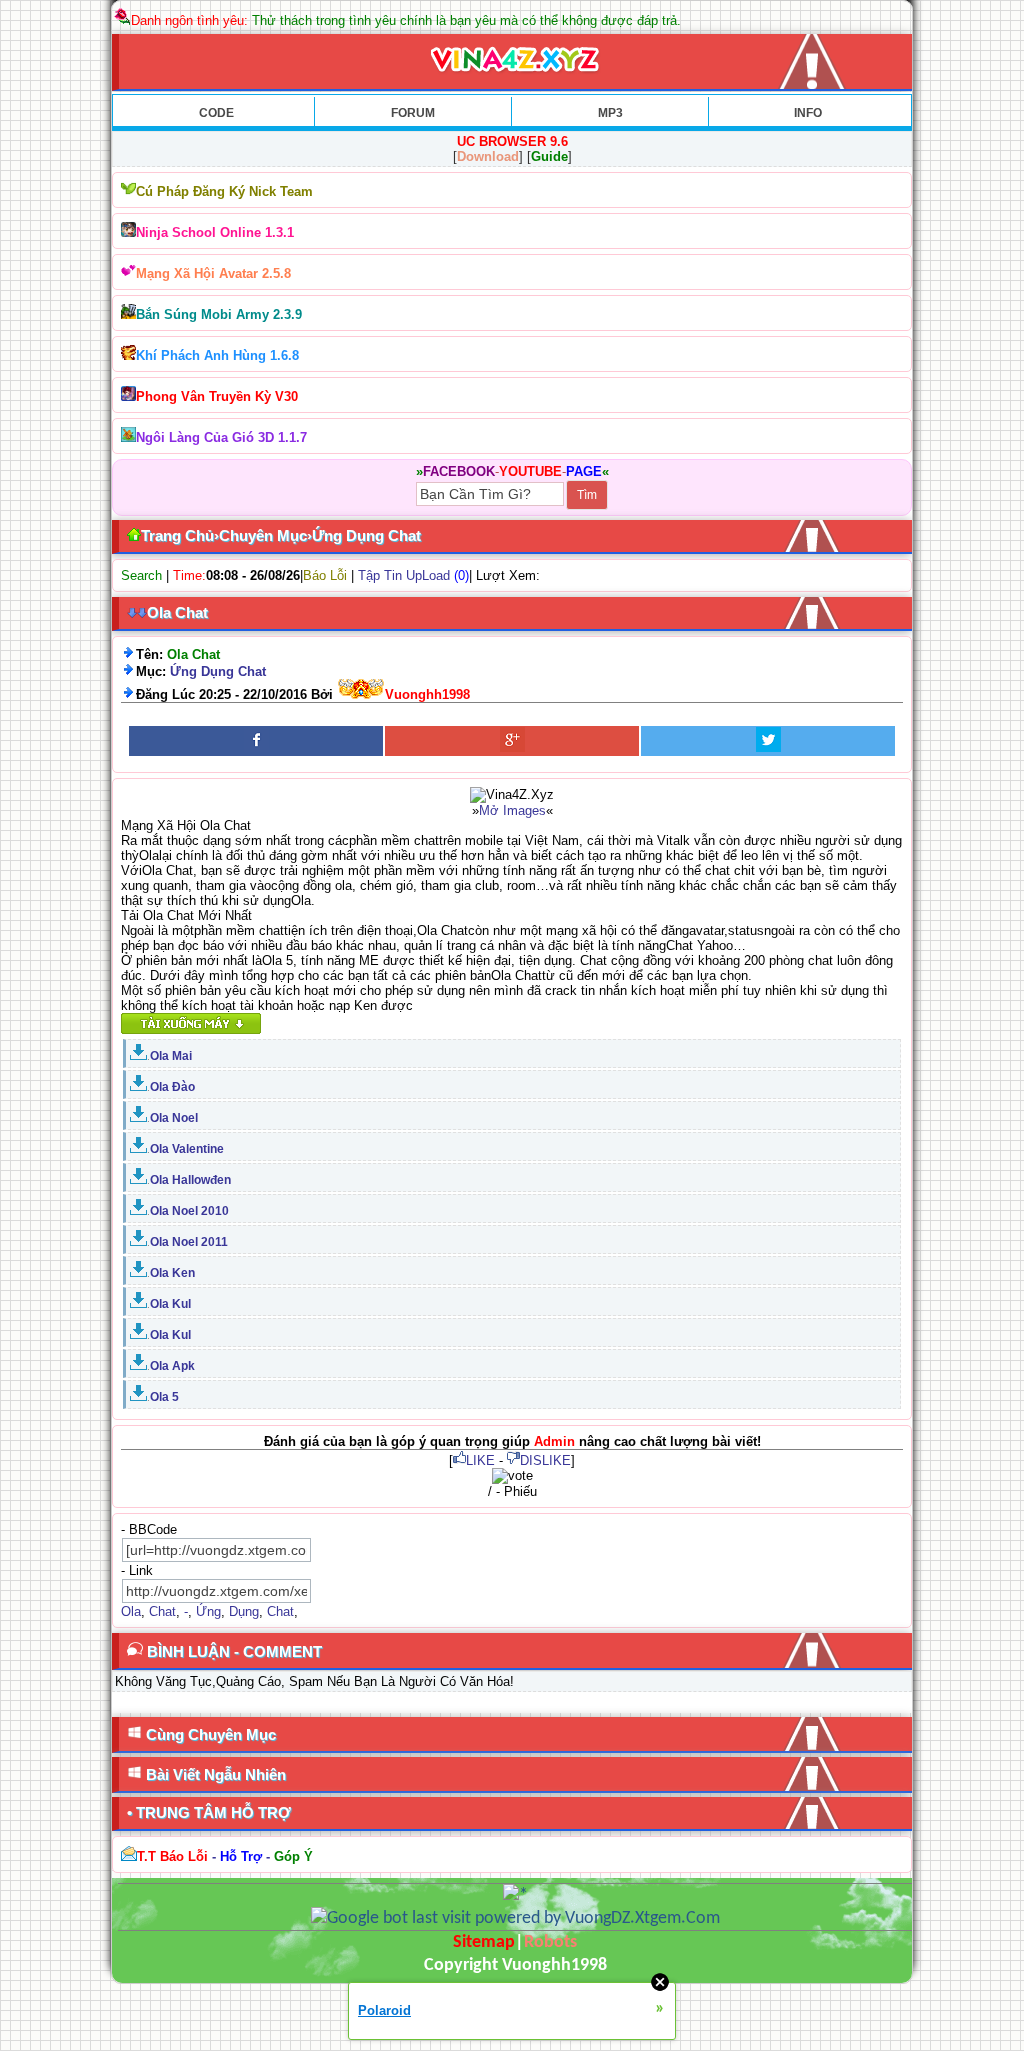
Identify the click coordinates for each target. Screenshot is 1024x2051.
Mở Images (512, 810)
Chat (162, 1611)
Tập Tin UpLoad (404, 575)
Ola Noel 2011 (189, 1242)
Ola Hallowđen (190, 1180)
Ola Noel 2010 (189, 1211)
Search (141, 575)
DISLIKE (545, 1460)
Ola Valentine (187, 1149)
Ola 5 (164, 1397)
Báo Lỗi (325, 575)
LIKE (480, 1460)
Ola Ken (172, 1273)
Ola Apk (172, 1366)
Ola (131, 1611)
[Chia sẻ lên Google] (512, 741)
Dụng (244, 1611)
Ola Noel (174, 1118)
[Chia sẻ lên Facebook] (256, 741)
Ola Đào (172, 1087)
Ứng (208, 1611)
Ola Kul (170, 1304)
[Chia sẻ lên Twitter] (768, 741)
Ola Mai (171, 1056)
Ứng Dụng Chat (218, 671)
